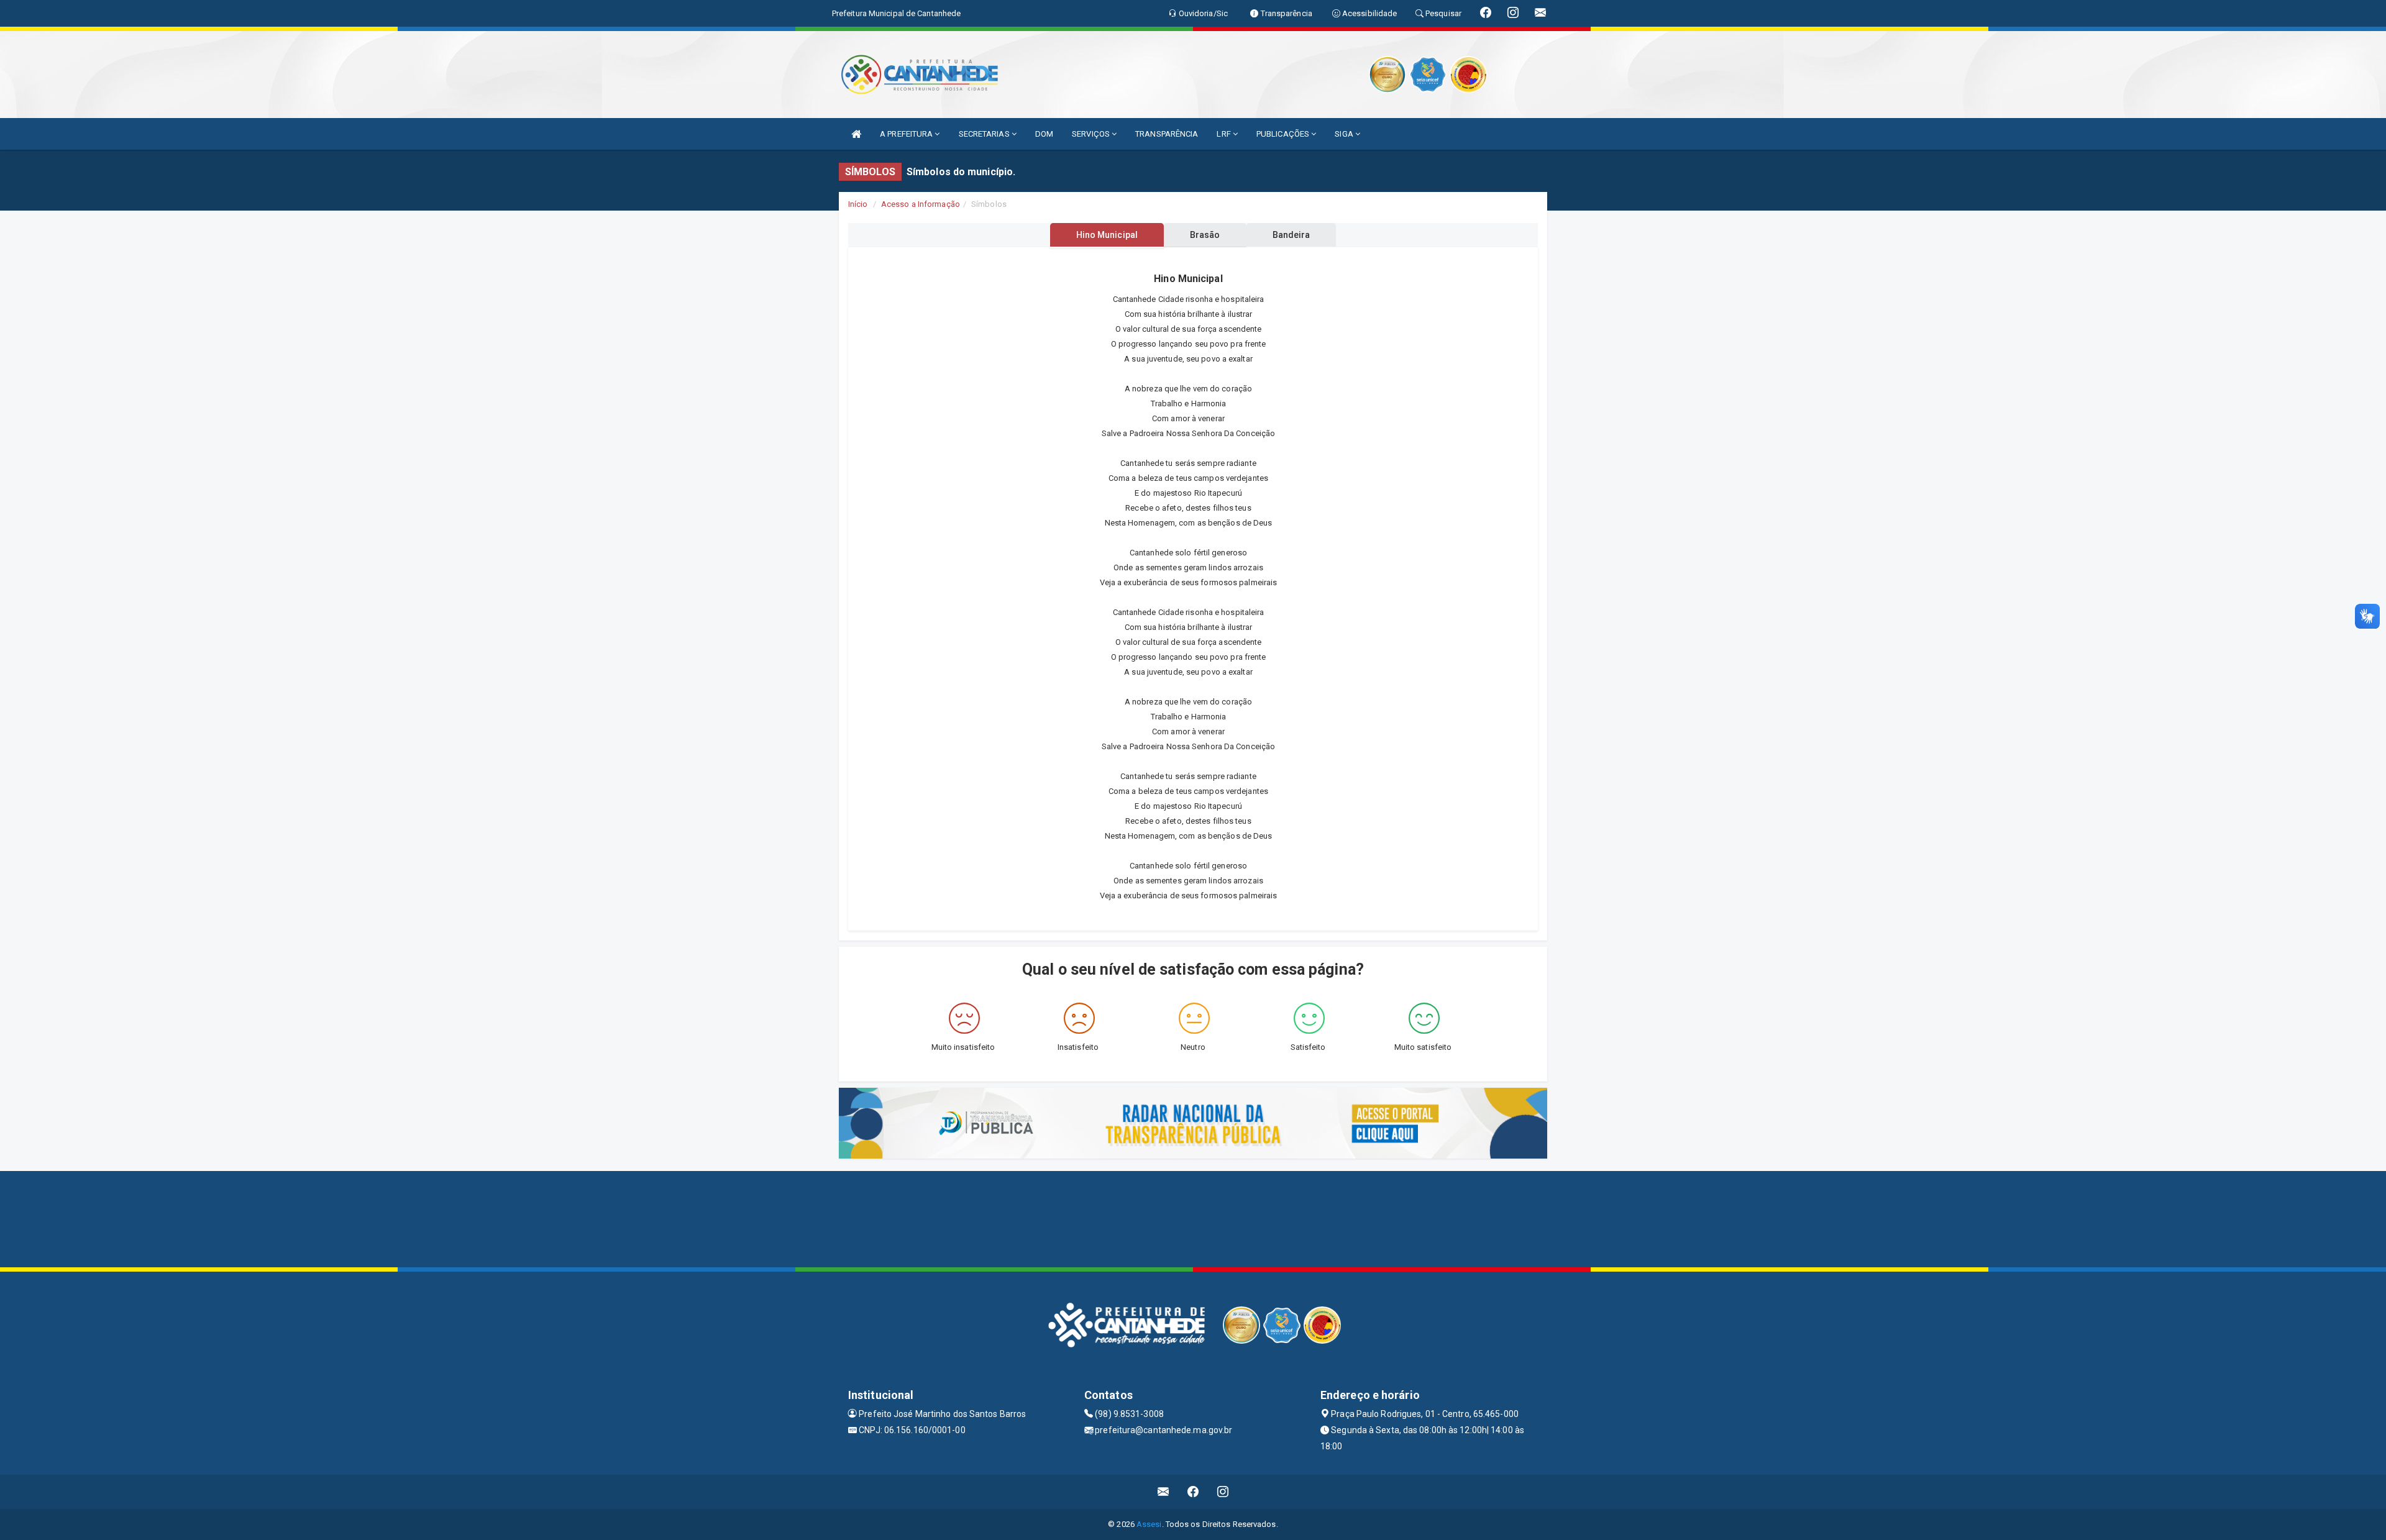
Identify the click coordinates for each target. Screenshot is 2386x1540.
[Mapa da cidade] (1193, 1218)
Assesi (1149, 1524)
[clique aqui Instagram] (1223, 1492)
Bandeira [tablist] (1291, 235)
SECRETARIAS (985, 134)
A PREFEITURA (907, 134)
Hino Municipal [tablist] (1107, 235)
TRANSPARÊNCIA (1167, 134)
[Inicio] (856, 134)
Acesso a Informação (921, 204)
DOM (1044, 134)
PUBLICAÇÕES (1284, 134)
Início (858, 204)
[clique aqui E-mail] (1163, 1492)
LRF (1224, 134)
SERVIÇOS (1092, 134)
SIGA (1345, 134)
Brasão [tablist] (1205, 235)
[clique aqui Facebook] (1193, 1492)
